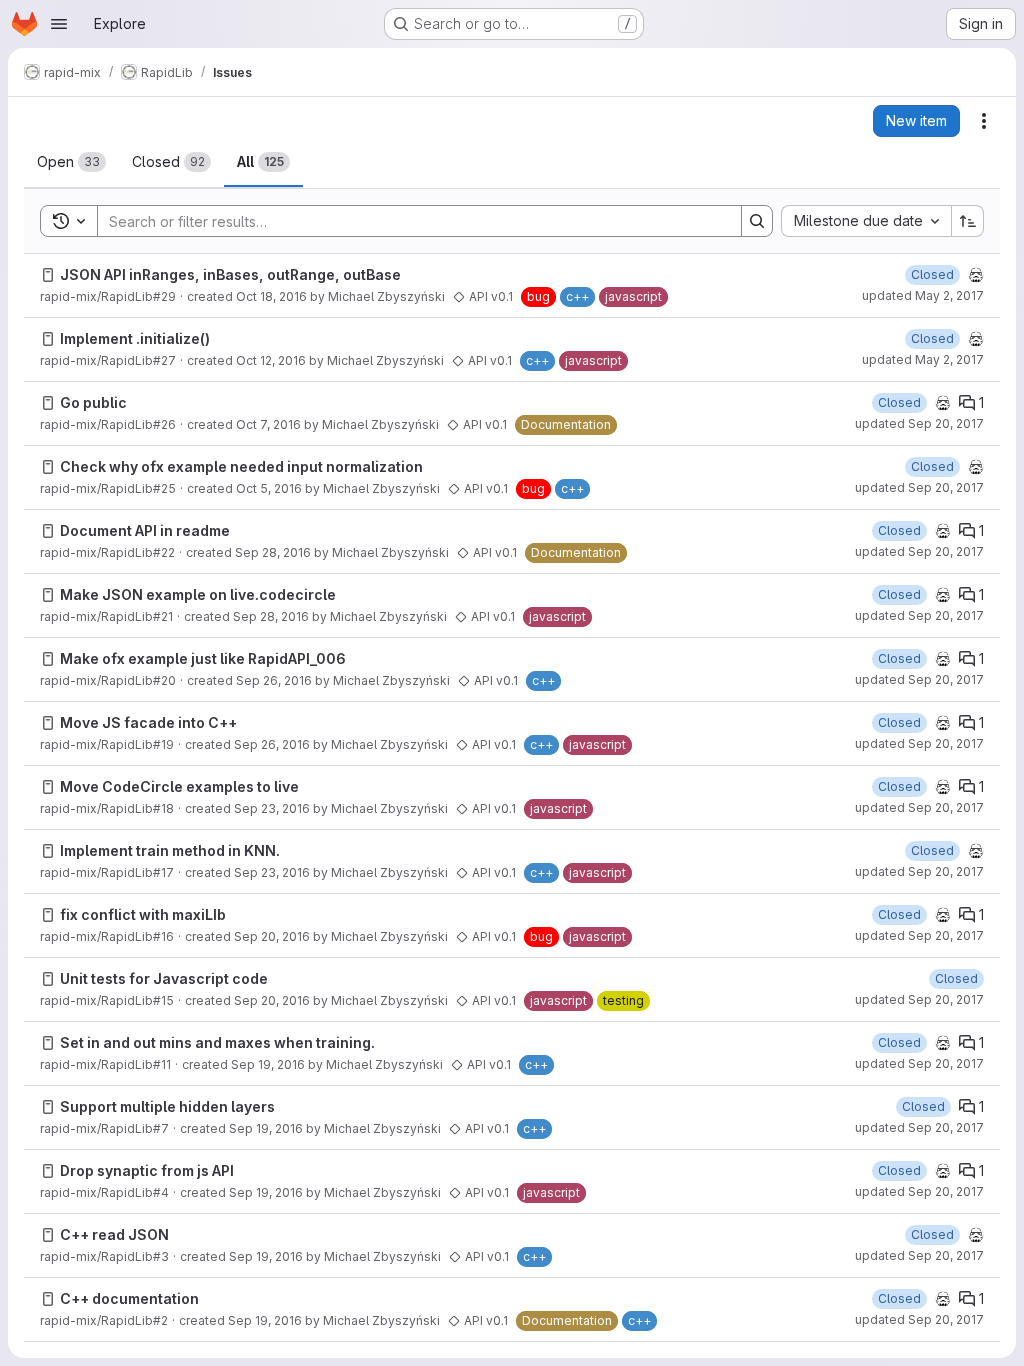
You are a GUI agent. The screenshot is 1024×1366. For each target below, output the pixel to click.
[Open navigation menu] (59, 24)
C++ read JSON (114, 1234)
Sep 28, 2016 (273, 552)
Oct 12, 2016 (271, 360)
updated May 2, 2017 (923, 295)
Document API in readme (145, 530)
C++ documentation (129, 1298)
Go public (93, 402)
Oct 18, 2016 (271, 296)
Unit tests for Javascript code (164, 978)
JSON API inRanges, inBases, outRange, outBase (230, 274)
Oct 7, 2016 (268, 424)
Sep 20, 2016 (272, 936)
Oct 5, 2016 (269, 488)
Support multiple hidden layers (167, 1106)
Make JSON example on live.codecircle (198, 594)
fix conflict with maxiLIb (143, 914)
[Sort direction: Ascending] (968, 221)
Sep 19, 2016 (268, 1064)
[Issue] (48, 275)
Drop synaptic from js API (147, 1170)
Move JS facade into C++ (148, 722)
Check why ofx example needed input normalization (241, 466)
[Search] (757, 221)
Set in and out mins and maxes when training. (217, 1042)
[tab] (71, 162)
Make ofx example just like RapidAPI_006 (203, 658)
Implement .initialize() (135, 338)
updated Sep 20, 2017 (919, 423)
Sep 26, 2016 (274, 680)
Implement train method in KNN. (170, 850)
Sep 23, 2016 (272, 808)
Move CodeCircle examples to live (179, 786)
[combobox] (866, 221)
